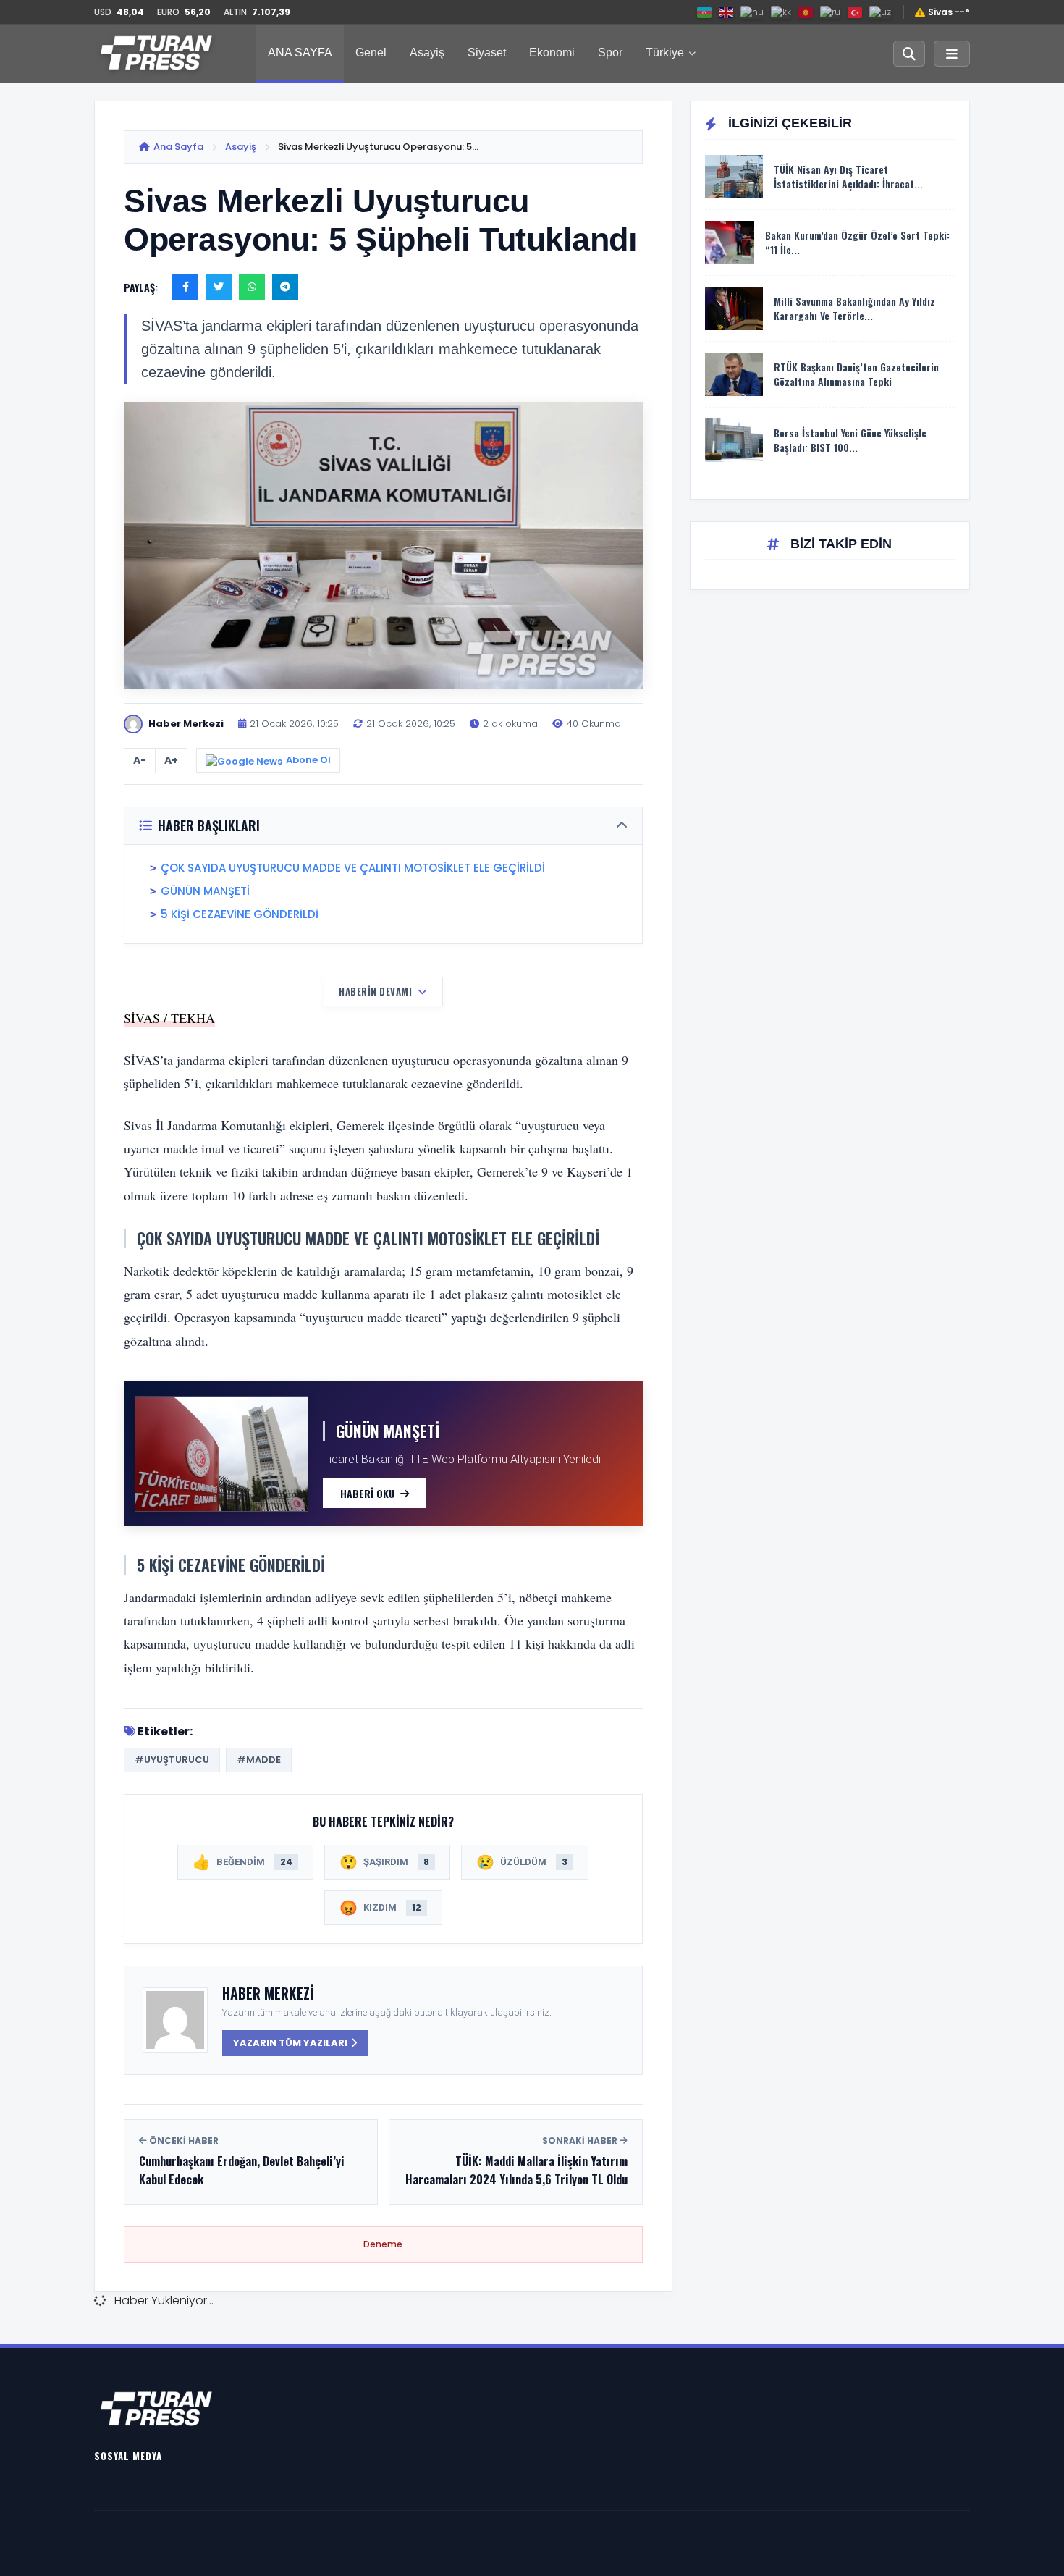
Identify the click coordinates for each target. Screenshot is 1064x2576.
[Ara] (909, 54)
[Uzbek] (881, 12)
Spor (610, 52)
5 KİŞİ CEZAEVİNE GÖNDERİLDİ (240, 914)
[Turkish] (856, 12)
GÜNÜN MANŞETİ (205, 891)
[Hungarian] (753, 12)
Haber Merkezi (268, 1993)
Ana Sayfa (178, 147)
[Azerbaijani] (705, 12)
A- (140, 760)
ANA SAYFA (300, 52)
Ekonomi (552, 52)
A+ (171, 760)
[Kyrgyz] (806, 12)
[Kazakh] (782, 12)
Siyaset (487, 52)
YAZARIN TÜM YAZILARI (290, 2043)
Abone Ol (308, 760)
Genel (371, 52)
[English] (727, 12)
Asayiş (427, 52)
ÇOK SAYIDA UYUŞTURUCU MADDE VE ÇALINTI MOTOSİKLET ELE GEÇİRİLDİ (353, 868)
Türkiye (665, 52)
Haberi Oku (367, 1493)
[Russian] (831, 12)
